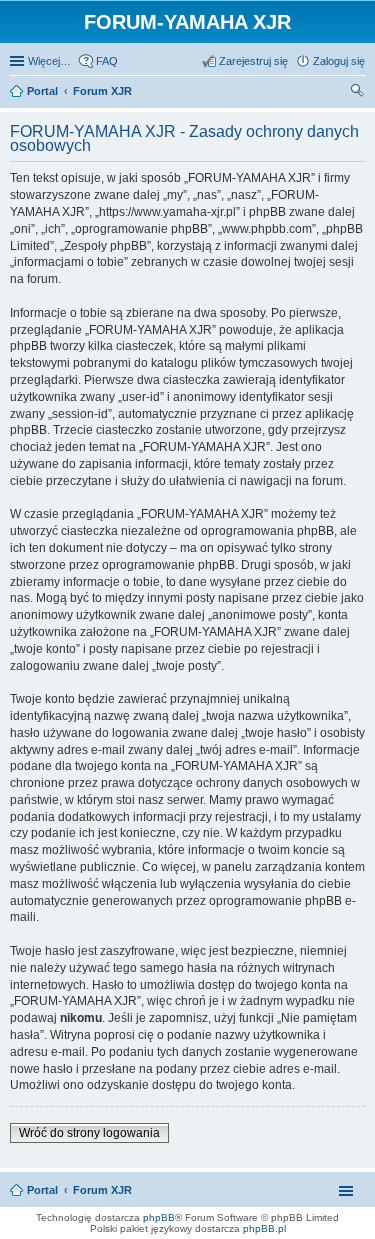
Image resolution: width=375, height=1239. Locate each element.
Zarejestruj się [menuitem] (253, 61)
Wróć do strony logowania (89, 1133)
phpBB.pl (264, 1228)
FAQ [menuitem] (107, 61)
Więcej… (49, 61)
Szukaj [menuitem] (358, 93)
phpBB (159, 1217)
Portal (42, 91)
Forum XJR (102, 1190)
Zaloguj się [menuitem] (339, 61)
